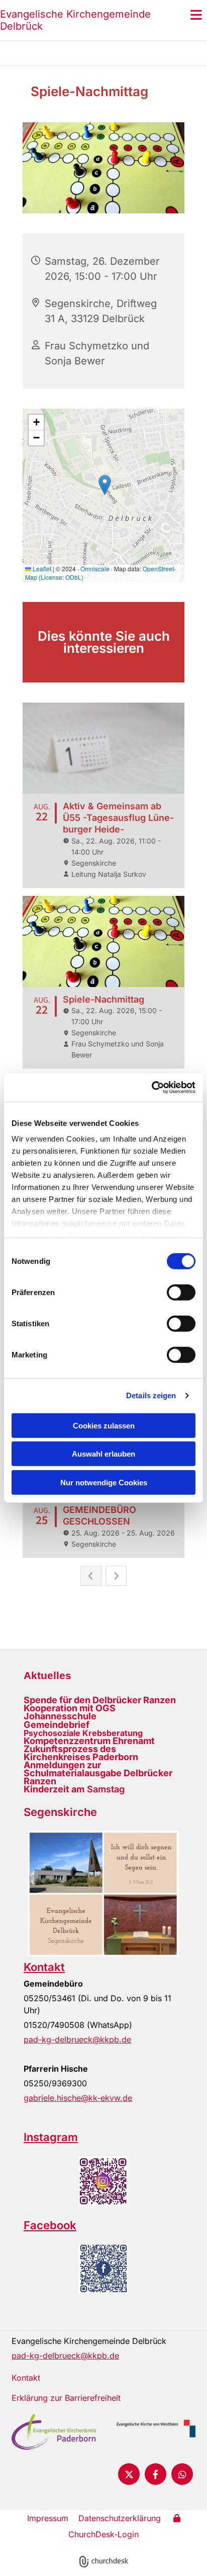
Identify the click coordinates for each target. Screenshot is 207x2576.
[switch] (181, 1292)
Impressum (48, 2518)
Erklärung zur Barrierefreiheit (66, 2398)
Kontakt (44, 1967)
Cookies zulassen (104, 1425)
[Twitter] (129, 2474)
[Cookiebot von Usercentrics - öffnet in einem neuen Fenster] (151, 1088)
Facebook (50, 2225)
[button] (181, 15)
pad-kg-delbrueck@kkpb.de (77, 2039)
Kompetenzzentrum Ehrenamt (89, 1741)
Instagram (51, 2137)
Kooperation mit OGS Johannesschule (70, 1712)
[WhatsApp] (182, 2474)
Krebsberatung (112, 1733)
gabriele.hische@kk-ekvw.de (78, 2098)
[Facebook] (156, 2474)
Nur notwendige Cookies (104, 1482)
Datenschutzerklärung (120, 2518)
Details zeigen (151, 1395)
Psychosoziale (52, 1733)
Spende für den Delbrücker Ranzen (100, 1700)
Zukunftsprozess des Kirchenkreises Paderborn (81, 1753)
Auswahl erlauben (103, 1454)
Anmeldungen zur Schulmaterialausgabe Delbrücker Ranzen (98, 1773)
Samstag (74, 1789)
